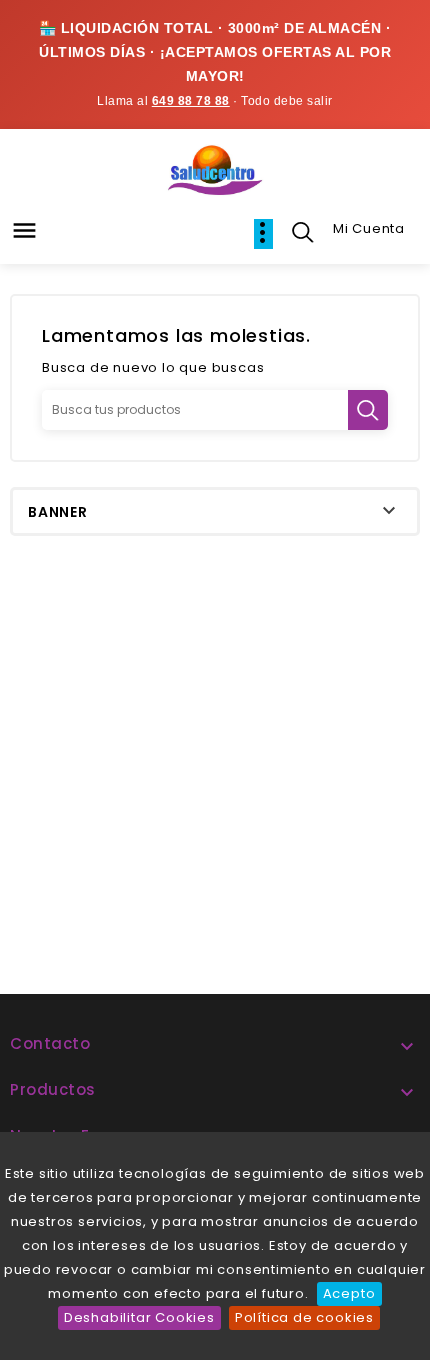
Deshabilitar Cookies (139, 1317)
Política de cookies (304, 1317)
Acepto (349, 1293)
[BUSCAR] (368, 410)
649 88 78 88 (191, 101)
